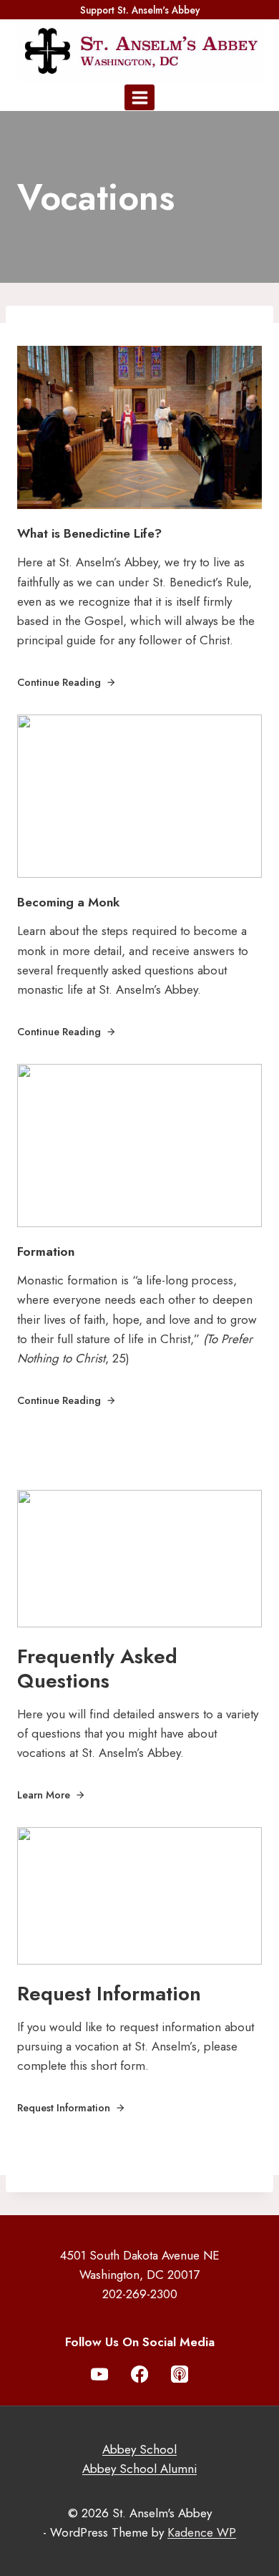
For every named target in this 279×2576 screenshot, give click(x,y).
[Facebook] (140, 2374)
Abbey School (139, 2449)
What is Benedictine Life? (89, 533)
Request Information (109, 1994)
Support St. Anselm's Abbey (140, 10)
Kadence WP (202, 2532)
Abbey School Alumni (139, 2469)
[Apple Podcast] (180, 2374)
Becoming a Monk (68, 902)
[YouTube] (100, 2374)
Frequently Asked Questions (97, 1669)
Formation (46, 1251)
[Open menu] (139, 97)
